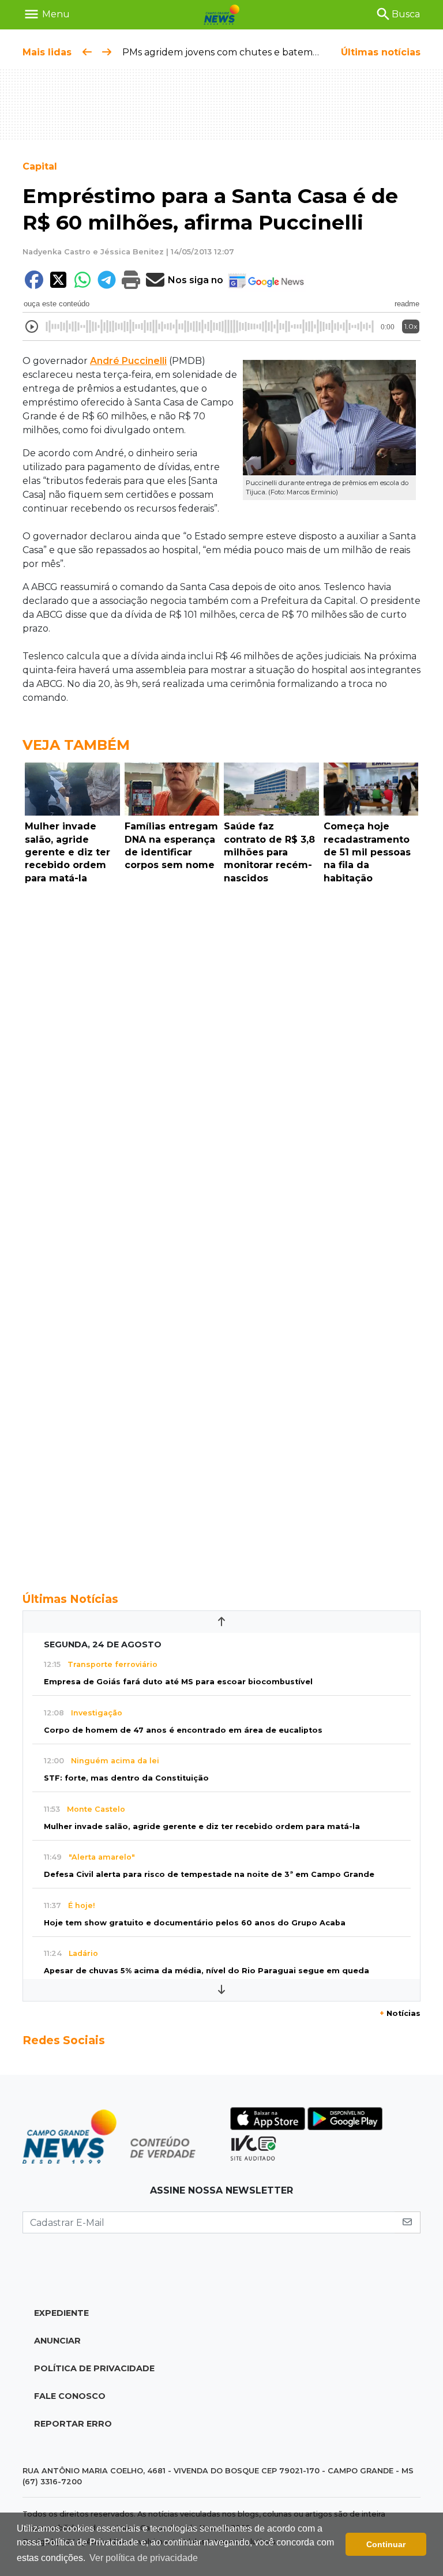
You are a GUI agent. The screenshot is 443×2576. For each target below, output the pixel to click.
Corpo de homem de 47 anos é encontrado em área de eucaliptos (183, 1730)
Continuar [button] (386, 2544)
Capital (40, 166)
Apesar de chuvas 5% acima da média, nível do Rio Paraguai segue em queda (207, 1971)
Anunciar (57, 2341)
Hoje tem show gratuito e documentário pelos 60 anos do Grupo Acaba (195, 1923)
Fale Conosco (70, 2396)
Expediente (61, 2313)
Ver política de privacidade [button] (144, 2558)
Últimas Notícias (70, 1599)
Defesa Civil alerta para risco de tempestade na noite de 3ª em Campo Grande (209, 1874)
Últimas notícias (381, 52)
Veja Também (76, 745)
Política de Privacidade (94, 2368)
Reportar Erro (73, 2424)
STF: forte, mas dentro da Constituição (126, 1778)
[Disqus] (221, 1047)
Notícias (400, 2013)
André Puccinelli (128, 361)
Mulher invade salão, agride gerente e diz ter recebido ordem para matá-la (202, 1826)
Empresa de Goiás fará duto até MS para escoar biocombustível (178, 1682)
